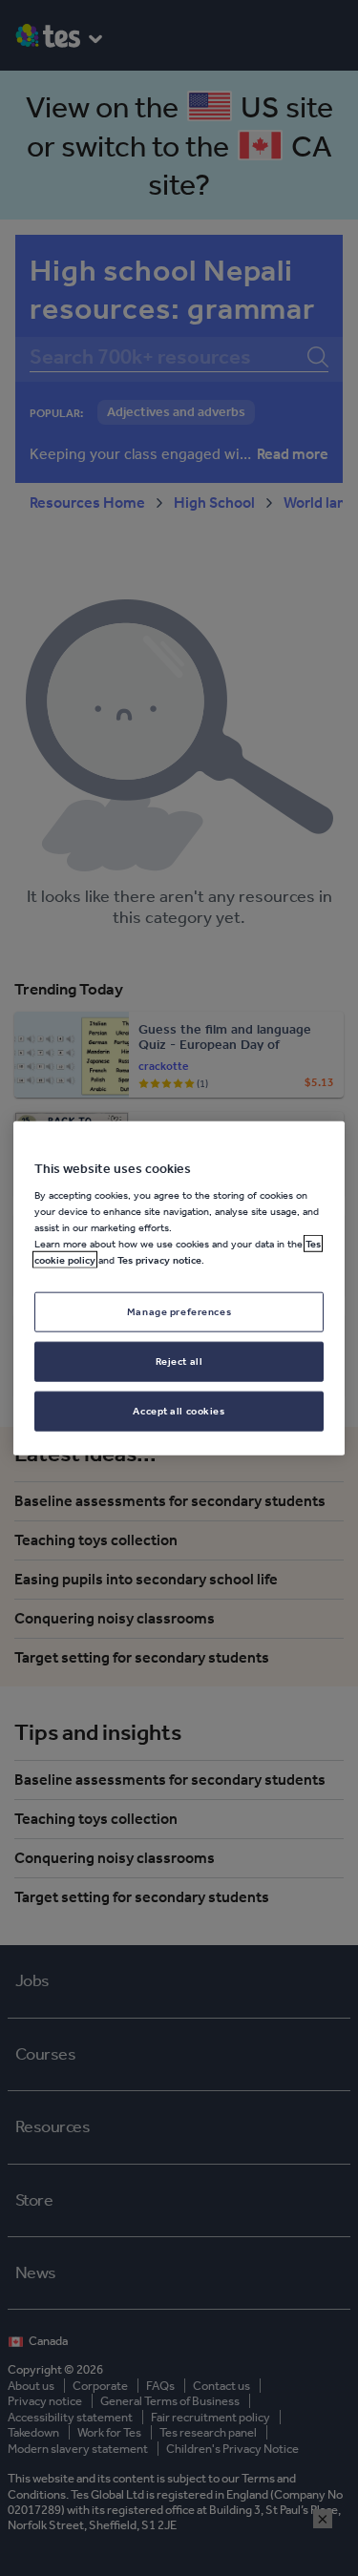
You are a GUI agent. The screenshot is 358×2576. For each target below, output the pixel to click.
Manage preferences (179, 1311)
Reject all (179, 1361)
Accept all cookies (179, 1411)
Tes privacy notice (159, 1260)
